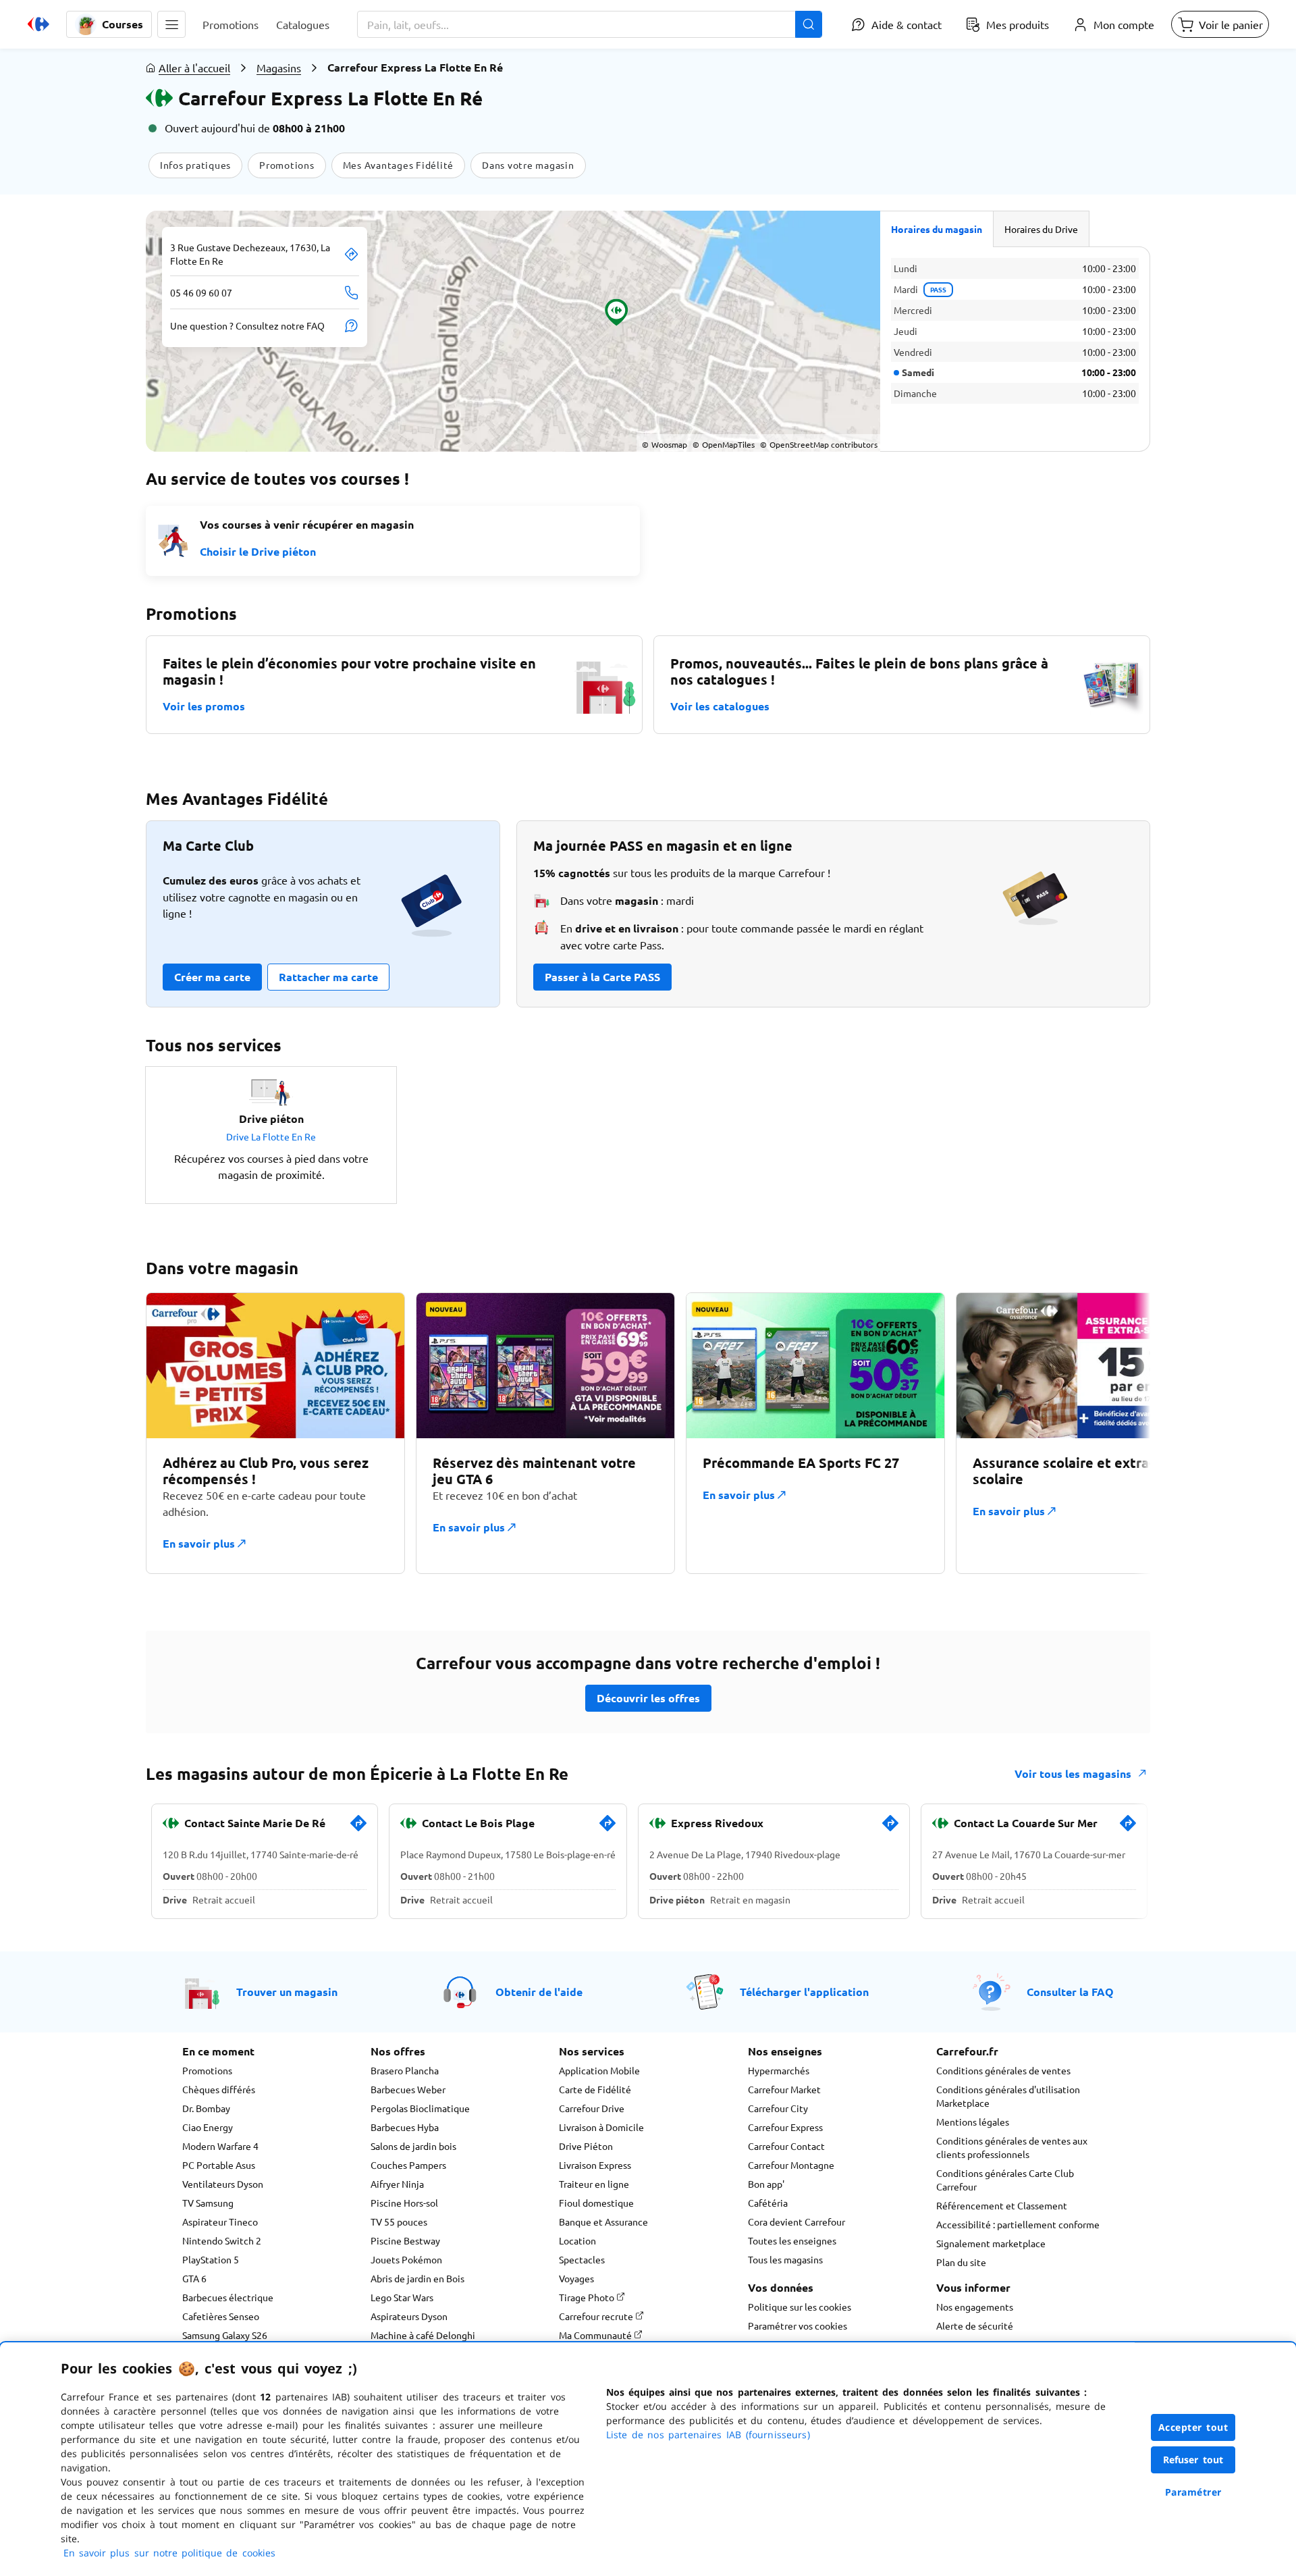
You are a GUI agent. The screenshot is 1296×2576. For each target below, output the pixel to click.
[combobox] (590, 24)
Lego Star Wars (402, 2297)
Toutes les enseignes (792, 2240)
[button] (171, 24)
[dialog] (648, 2459)
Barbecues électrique (228, 2297)
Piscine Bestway (405, 2240)
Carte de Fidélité (595, 2089)
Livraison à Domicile (601, 2127)
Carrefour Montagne (791, 2165)
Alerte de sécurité (975, 2325)
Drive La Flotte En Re (271, 1136)
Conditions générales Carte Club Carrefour (1005, 2180)
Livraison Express (595, 2165)
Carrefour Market (784, 2089)
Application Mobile (599, 2070)
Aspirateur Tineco (220, 2222)
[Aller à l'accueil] (38, 24)
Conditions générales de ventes (1003, 2070)
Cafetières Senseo (221, 2316)
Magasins (279, 68)
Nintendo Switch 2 (222, 2240)
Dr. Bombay (206, 2108)
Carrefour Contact (786, 2146)
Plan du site (961, 2262)
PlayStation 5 (211, 2259)
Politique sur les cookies (800, 2307)
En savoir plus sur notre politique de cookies (169, 2553)
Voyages (576, 2278)
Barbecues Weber (408, 2089)
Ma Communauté (596, 2335)
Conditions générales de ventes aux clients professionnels (1012, 2147)
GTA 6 (194, 2278)
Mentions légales (973, 2122)
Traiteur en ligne (594, 2184)
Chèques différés (219, 2089)
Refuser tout (1193, 2460)
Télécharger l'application (804, 1992)
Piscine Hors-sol (404, 2203)
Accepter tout (1193, 2427)
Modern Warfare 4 (220, 2146)
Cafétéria (768, 2203)
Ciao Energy (208, 2127)
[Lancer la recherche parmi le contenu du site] (809, 24)
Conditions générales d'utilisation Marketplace (1008, 2096)
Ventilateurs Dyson (223, 2184)
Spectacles (582, 2259)
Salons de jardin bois (413, 2146)
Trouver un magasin (287, 1992)
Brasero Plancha (405, 2070)
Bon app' (766, 2184)
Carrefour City (778, 2108)
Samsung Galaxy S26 (225, 2335)
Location (577, 2240)
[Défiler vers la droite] (1118, 1433)
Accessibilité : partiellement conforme (1018, 2224)
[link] (358, 1829)
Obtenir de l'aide (539, 1992)
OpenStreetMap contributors (819, 444)
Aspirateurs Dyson (409, 2316)
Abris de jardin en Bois (417, 2278)
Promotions (207, 2070)
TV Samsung (208, 2203)
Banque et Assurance (603, 2222)
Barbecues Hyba (405, 2127)
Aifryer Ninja (397, 2184)
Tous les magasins (785, 2259)
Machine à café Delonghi (423, 2335)
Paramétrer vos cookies (798, 2325)
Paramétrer (1193, 2492)
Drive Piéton (586, 2146)
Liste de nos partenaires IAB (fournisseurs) (708, 2435)
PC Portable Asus (219, 2165)
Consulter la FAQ (1070, 1992)
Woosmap (665, 444)
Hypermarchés (779, 2070)
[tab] (937, 229)
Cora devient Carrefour (796, 2222)
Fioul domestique (596, 2203)
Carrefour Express (785, 2127)
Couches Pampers (408, 2165)
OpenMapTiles (724, 444)
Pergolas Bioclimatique (420, 2108)
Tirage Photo (588, 2297)
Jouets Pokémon (406, 2259)
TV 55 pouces (399, 2222)
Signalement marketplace (991, 2243)
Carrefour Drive (592, 2108)
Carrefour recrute (597, 2316)
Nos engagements (975, 2307)
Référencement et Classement (1002, 2205)
